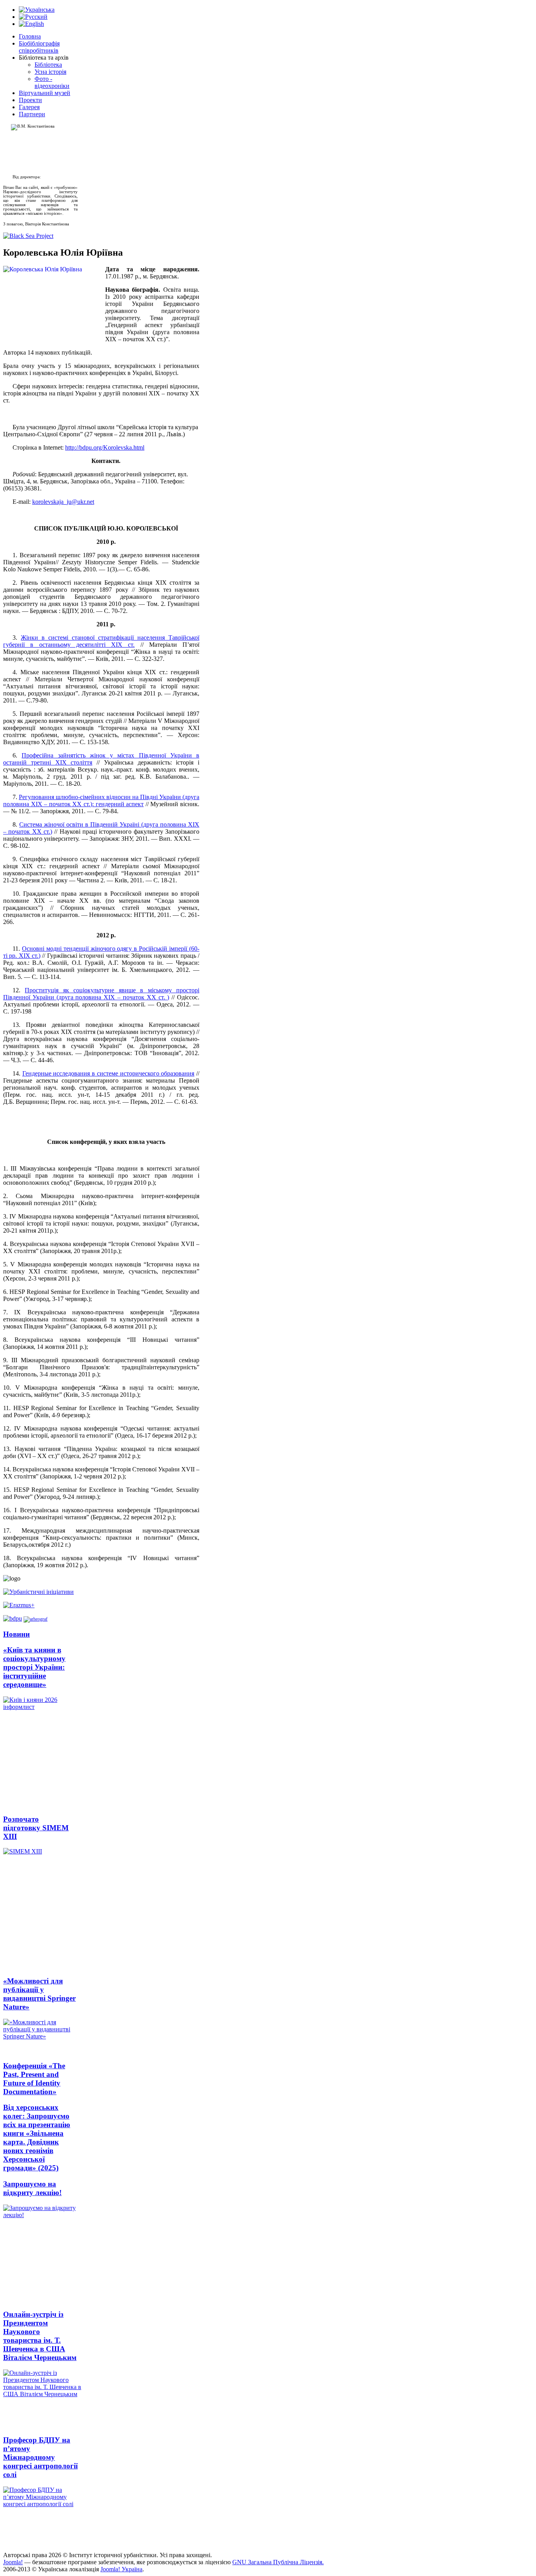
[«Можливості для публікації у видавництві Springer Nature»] (40, 2036)
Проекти (30, 100)
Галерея (29, 107)
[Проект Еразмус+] (19, 1605)
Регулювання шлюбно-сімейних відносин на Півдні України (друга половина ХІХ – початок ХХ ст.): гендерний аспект (101, 800)
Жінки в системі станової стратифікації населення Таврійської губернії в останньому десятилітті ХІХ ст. (101, 641)
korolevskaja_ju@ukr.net (63, 502)
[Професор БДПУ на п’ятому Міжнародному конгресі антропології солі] (40, 2516)
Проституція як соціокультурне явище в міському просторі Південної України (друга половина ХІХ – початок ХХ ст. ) (101, 994)
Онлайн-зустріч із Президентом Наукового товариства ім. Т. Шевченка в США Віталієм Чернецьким (40, 2336)
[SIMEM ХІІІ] (40, 1909)
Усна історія (50, 72)
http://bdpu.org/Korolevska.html (105, 447)
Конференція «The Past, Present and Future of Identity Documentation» (34, 2079)
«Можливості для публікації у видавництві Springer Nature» (39, 1994)
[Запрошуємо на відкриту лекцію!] (40, 2254)
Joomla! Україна (121, 2569)
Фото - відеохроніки (52, 82)
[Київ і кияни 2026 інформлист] (40, 1752)
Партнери (32, 114)
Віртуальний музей (45, 93)
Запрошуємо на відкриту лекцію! (32, 2188)
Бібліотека (48, 65)
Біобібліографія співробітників (39, 47)
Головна (30, 36)
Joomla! (13, 2562)
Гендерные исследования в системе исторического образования (108, 1073)
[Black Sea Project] (28, 236)
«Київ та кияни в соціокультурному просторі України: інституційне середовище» (34, 1667)
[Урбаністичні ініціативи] (38, 1592)
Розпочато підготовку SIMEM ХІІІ (36, 1828)
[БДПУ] (13, 1618)
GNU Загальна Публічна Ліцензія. (278, 2562)
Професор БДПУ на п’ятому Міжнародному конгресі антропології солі (40, 2457)
